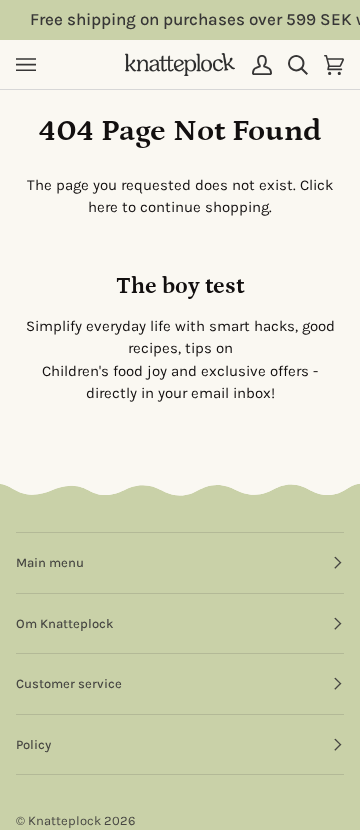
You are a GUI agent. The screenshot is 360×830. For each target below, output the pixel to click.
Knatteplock (64, 820)
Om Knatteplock (64, 623)
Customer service (69, 683)
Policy (33, 744)
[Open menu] (34, 64)
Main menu (50, 562)
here (103, 207)
